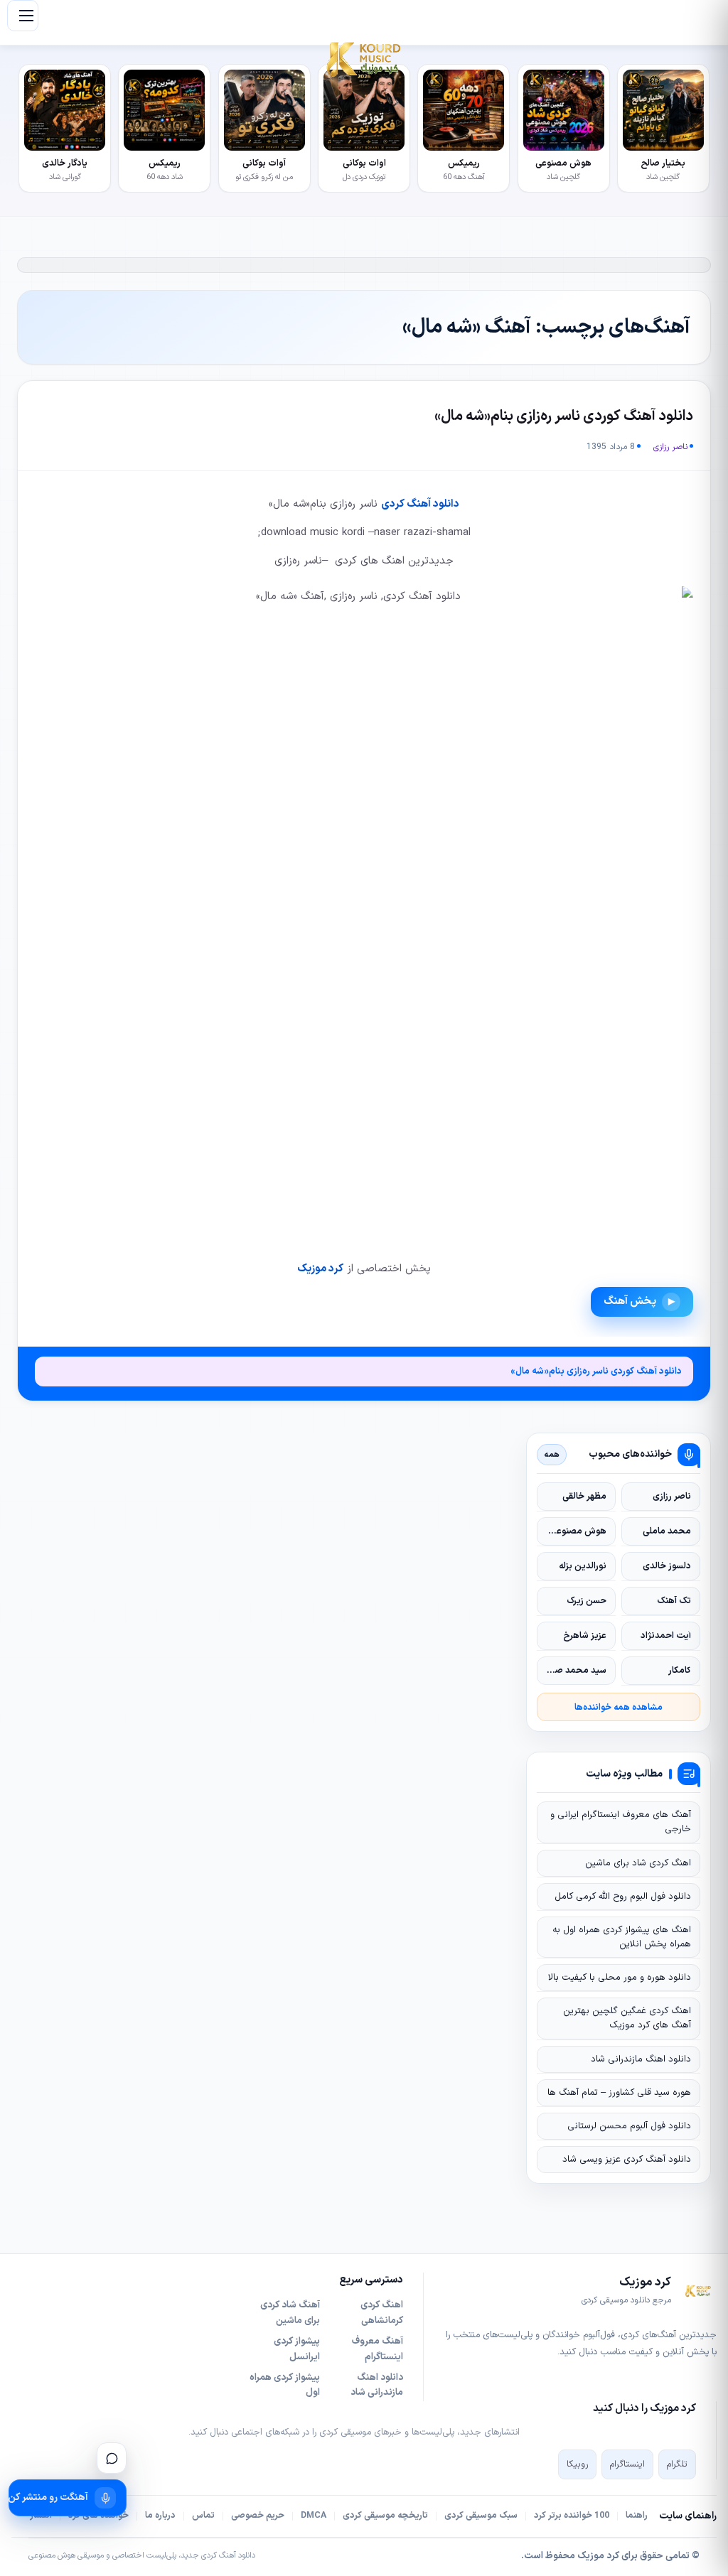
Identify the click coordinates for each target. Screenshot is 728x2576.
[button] (23, 16)
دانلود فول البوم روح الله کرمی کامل (623, 1897)
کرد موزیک (320, 1269)
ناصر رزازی (670, 447)
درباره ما (160, 2516)
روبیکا (577, 2464)
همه (552, 1455)
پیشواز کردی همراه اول (285, 2386)
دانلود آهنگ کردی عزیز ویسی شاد (627, 2160)
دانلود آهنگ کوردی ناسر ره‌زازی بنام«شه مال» (564, 416)
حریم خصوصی (258, 2516)
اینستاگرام (627, 2464)
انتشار (41, 2516)
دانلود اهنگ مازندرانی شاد (641, 2059)
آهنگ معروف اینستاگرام (378, 2349)
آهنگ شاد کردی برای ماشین (290, 2313)
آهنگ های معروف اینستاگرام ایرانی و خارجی (621, 1822)
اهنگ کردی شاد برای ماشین (638, 1863)
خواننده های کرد (98, 2516)
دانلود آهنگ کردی (420, 504)
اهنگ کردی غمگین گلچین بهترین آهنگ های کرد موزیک (627, 2018)
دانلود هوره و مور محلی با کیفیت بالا (620, 1978)
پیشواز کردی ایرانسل (297, 2349)
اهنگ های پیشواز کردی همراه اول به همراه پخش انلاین (622, 1937)
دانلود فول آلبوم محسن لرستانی (629, 2126)
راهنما (637, 2516)
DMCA (314, 2516)
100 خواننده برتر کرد (572, 2516)
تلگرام (677, 2464)
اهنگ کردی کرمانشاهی (382, 2313)
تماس (203, 2516)
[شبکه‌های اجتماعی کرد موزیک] (112, 2458)
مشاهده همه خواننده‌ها (619, 1707)
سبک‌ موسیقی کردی (481, 2516)
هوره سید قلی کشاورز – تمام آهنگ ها (619, 2093)
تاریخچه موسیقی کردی (385, 2516)
